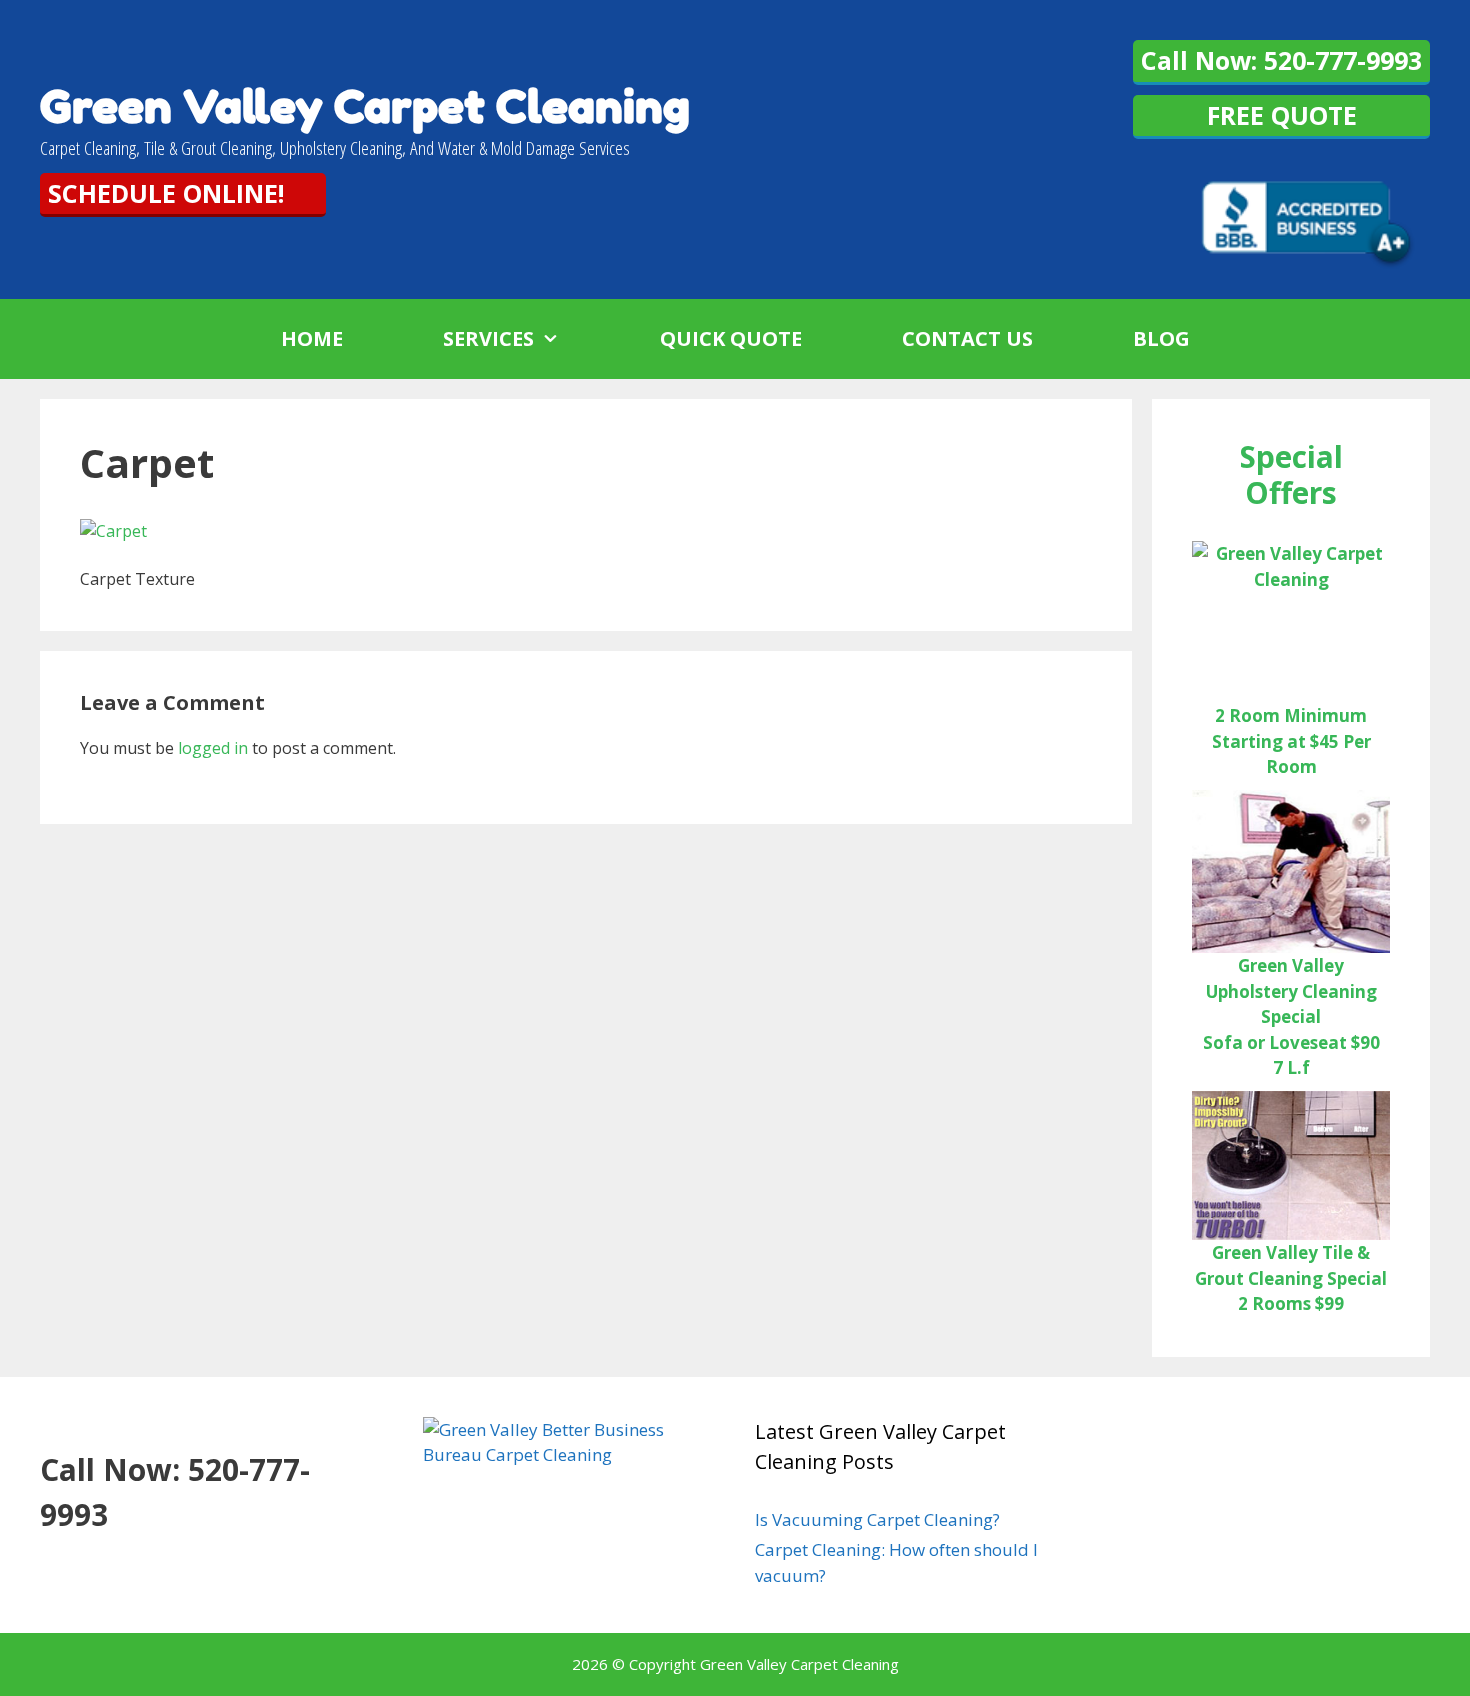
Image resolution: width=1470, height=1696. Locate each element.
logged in (213, 748)
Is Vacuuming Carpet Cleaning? (877, 1519)
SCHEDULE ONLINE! (166, 193)
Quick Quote (731, 338)
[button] (572, 339)
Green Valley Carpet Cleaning (365, 106)
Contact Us (967, 338)
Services (488, 338)
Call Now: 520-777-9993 (1281, 60)
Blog (1161, 338)
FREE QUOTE (1282, 115)
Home (312, 338)
